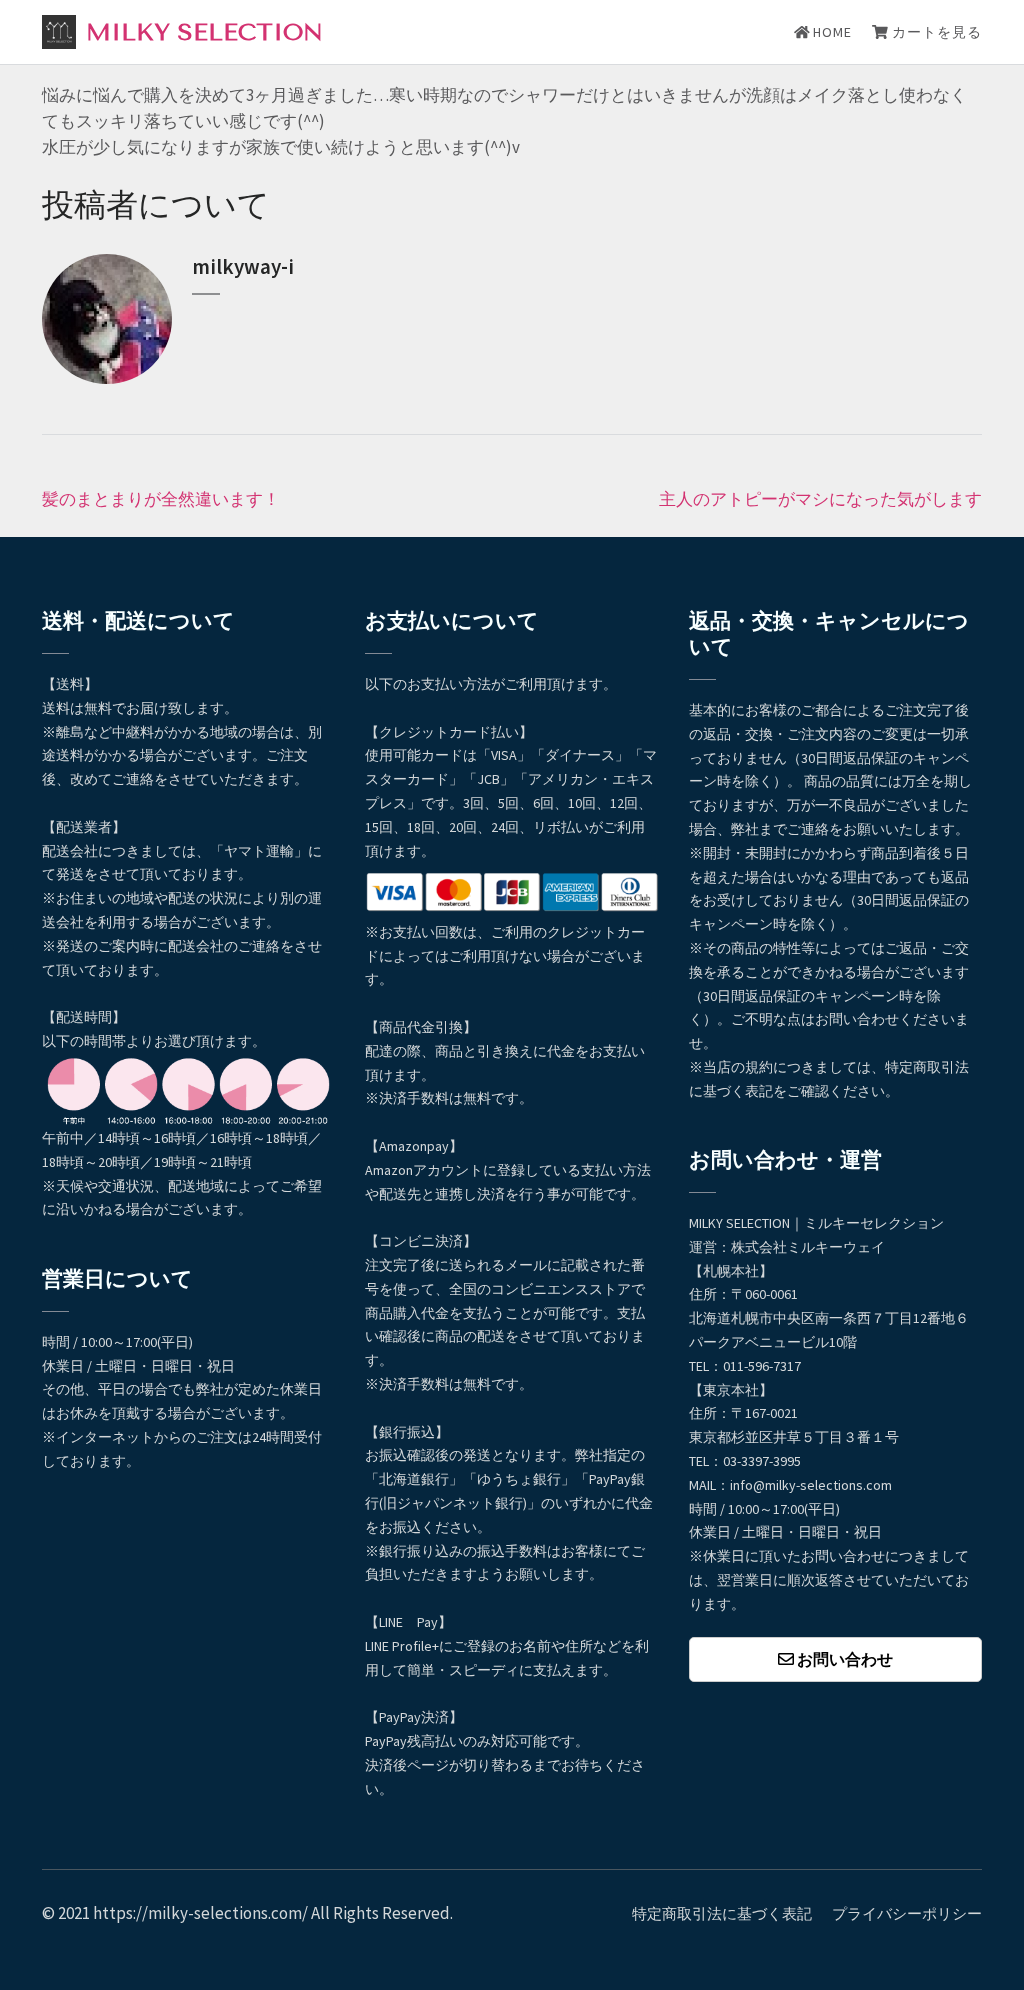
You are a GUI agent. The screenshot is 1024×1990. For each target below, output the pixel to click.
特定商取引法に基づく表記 (722, 1913)
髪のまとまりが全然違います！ (161, 499)
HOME (830, 32)
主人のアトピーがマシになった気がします (820, 499)
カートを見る (935, 32)
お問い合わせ (843, 1659)
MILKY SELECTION (204, 32)
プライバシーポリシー (907, 1913)
